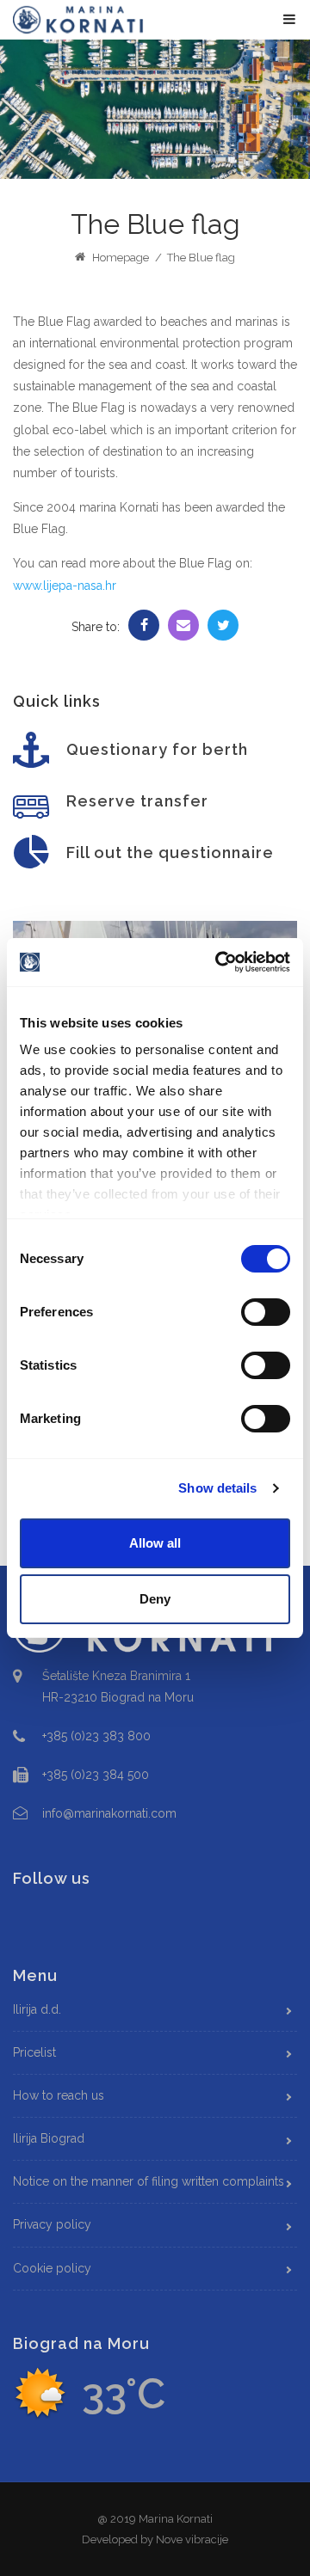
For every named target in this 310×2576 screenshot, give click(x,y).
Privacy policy (52, 2224)
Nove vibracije (192, 2539)
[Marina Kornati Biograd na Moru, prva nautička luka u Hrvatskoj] (78, 19)
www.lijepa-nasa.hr (65, 586)
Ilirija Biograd (49, 2138)
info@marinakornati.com (109, 1813)
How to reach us (59, 2095)
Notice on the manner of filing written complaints (149, 2181)
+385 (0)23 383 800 (96, 1736)
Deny (155, 1599)
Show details (217, 1488)
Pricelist (34, 2052)
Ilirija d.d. (37, 2009)
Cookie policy (52, 2268)
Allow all (155, 1543)
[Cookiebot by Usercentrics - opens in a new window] (219, 962)
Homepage (119, 258)
